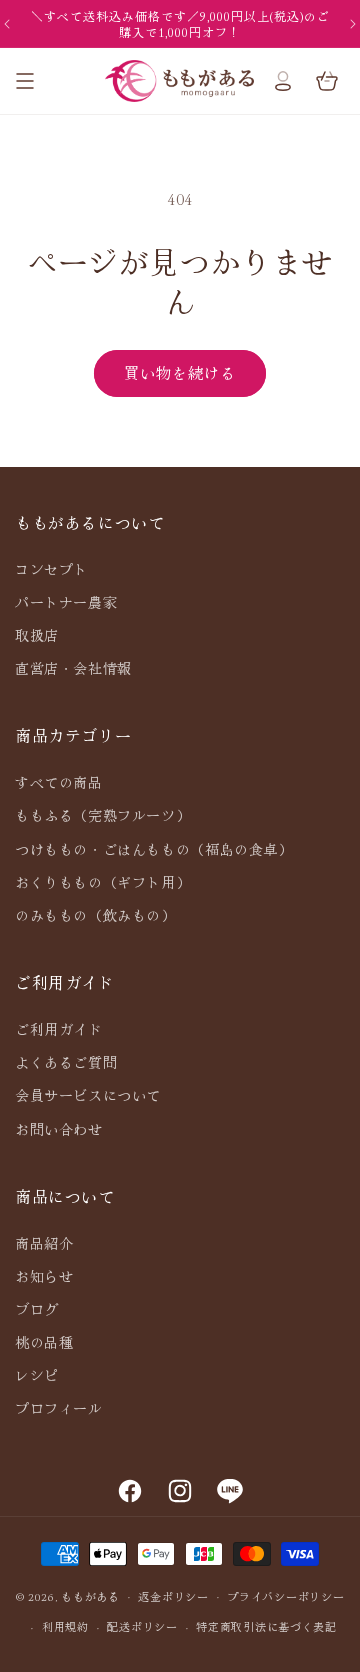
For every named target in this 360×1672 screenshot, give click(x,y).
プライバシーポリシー (285, 1596)
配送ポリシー (142, 1626)
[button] (25, 81)
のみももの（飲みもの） (95, 915)
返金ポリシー (173, 1596)
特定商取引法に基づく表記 (266, 1626)
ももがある (90, 1595)
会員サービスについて (88, 1095)
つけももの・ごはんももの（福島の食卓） (153, 849)
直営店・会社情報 (73, 668)
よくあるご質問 (66, 1062)
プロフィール (59, 1408)
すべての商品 (59, 782)
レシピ (37, 1375)
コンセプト (51, 569)
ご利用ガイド (59, 1029)
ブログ (37, 1309)
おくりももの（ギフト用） (102, 882)
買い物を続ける (180, 372)
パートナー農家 (66, 602)
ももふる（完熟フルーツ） (102, 815)
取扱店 (37, 635)
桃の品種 (44, 1342)
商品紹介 (44, 1243)
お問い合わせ (59, 1129)
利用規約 (65, 1626)
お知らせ (44, 1276)
